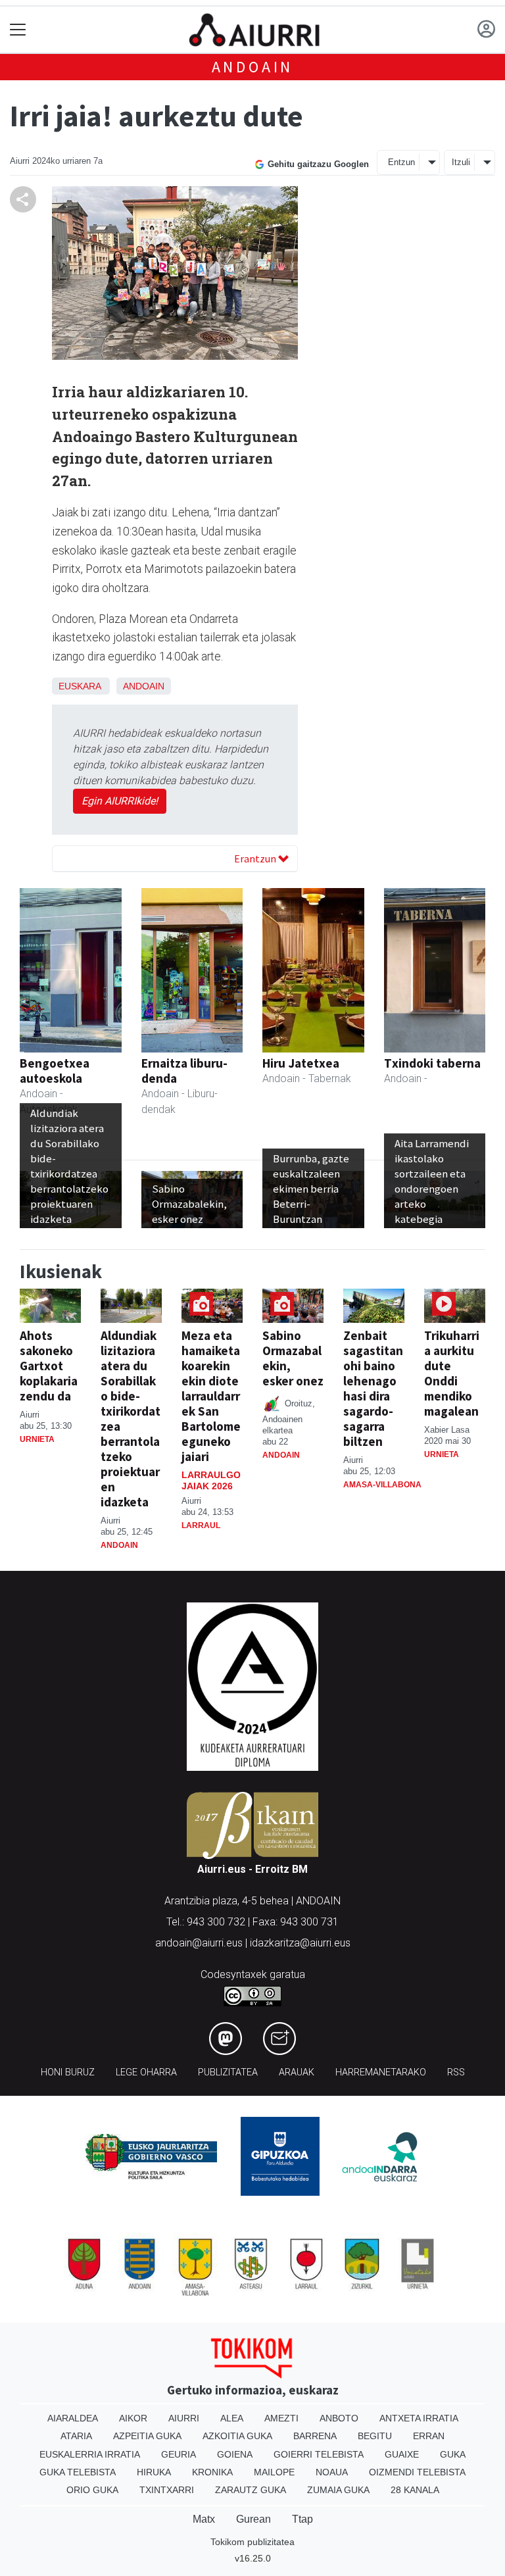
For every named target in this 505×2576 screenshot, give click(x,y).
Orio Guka (92, 2490)
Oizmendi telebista (417, 2472)
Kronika (212, 2472)
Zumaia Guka (338, 2490)
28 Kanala (415, 2490)
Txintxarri (167, 2490)
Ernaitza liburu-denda (184, 1071)
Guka (453, 2454)
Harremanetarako (381, 2072)
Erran (429, 2436)
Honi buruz (68, 2072)
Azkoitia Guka (237, 2436)
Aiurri (184, 2418)
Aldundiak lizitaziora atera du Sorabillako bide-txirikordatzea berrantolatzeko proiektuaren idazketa (131, 1419)
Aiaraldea (73, 2418)
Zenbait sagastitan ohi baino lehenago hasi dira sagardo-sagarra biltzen (373, 1388)
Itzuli (461, 162)
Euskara (80, 686)
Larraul (201, 1525)
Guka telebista (78, 2472)
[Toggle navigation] (18, 30)
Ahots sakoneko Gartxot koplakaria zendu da (49, 1366)
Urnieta (37, 1439)
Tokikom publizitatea (252, 2542)
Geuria (179, 2454)
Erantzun (256, 858)
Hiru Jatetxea (301, 1063)
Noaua (332, 2472)
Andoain (253, 67)
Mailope (274, 2472)
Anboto (339, 2418)
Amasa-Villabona (382, 1485)
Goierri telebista (319, 2454)
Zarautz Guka (251, 2490)
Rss (456, 2072)
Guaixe (402, 2454)
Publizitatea (228, 2072)
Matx (204, 2519)
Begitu (375, 2436)
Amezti (281, 2418)
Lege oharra (146, 2072)
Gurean (253, 2519)
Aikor (133, 2418)
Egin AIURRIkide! (120, 801)
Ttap (302, 2519)
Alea (232, 2418)
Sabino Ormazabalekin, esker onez (293, 1358)
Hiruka (154, 2472)
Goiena (235, 2454)
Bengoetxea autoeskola (55, 1071)
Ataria (76, 2436)
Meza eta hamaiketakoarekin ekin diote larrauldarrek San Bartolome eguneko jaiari (211, 1396)
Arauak (297, 2072)
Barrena (315, 2436)
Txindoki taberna (432, 1063)
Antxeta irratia (419, 2418)
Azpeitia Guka (147, 2436)
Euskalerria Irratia (90, 2454)
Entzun (401, 162)
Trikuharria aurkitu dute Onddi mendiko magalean (452, 1373)
